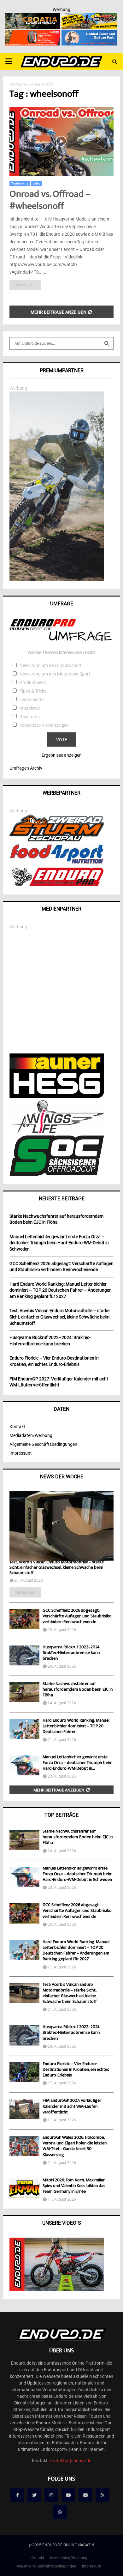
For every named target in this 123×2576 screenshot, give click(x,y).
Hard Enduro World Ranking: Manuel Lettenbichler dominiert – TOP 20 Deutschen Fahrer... (76, 1726)
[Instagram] (51, 2495)
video (37, 183)
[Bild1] (32, 17)
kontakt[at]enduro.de (70, 2461)
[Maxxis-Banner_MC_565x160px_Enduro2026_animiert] (32, 34)
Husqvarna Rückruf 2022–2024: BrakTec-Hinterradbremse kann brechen (71, 1653)
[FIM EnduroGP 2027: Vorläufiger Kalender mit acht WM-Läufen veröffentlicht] (24, 2109)
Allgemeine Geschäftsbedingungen (43, 1444)
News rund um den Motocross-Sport (55, 674)
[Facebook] (17, 2495)
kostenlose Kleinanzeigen (44, 725)
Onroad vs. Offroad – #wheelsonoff (50, 201)
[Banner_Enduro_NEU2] (89, 34)
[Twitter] (34, 2495)
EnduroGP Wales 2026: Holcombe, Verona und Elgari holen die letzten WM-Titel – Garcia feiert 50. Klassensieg (75, 2146)
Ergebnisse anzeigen (62, 755)
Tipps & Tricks (33, 691)
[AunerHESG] (57, 1096)
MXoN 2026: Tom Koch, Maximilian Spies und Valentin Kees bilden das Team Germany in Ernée (74, 2186)
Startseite (18, 84)
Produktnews (33, 682)
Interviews (30, 708)
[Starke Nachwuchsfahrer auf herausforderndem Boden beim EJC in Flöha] (24, 1692)
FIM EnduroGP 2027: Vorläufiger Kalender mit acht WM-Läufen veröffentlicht (72, 2106)
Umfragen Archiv (26, 768)
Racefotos (30, 717)
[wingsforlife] (57, 1131)
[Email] (85, 2495)
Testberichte (20, 183)
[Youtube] (68, 2495)
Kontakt (17, 1427)
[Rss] (102, 2495)
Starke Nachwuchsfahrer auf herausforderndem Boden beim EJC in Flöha (78, 1690)
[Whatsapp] (60, 2512)
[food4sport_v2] (57, 864)
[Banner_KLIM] (57, 579)
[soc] (57, 1174)
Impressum (20, 1453)
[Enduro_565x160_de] (89, 17)
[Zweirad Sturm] (57, 840)
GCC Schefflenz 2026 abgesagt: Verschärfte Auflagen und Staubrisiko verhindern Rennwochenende (77, 1616)
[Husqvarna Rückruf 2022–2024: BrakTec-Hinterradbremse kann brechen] (24, 1655)
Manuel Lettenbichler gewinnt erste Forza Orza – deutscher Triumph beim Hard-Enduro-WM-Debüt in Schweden (78, 1874)
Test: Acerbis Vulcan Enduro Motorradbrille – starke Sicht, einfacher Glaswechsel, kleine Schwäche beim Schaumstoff (57, 1568)
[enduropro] (57, 885)
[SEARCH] (107, 343)
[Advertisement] (61, 992)
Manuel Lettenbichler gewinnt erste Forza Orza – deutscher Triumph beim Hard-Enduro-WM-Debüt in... (78, 1763)
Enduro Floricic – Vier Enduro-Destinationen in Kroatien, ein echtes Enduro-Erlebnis (76, 2070)
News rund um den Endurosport (51, 665)
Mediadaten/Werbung (31, 1435)
